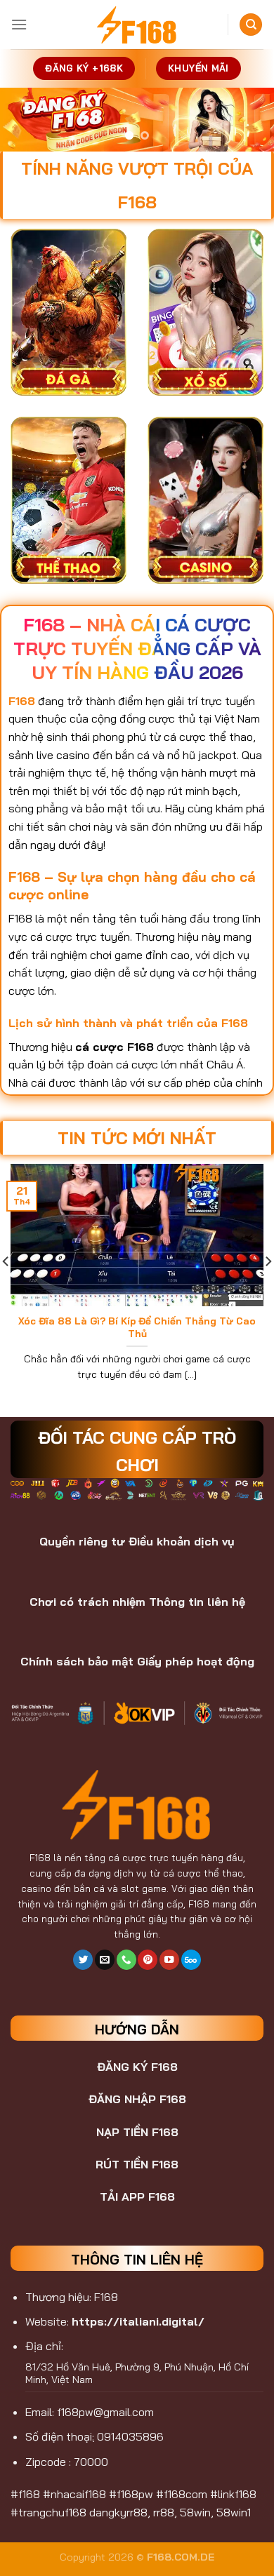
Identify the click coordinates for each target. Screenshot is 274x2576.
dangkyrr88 (118, 2512)
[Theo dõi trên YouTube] (169, 1960)
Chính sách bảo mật (77, 1661)
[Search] (251, 25)
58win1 (234, 2512)
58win (195, 2512)
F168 (40, 1857)
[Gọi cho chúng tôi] (126, 1960)
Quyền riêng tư (82, 1541)
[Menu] (19, 24)
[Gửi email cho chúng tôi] (105, 1960)
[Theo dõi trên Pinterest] (148, 1960)
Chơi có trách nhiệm (87, 1602)
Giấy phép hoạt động (196, 1661)
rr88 (164, 2512)
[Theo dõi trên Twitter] (83, 1960)
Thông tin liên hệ (197, 1602)
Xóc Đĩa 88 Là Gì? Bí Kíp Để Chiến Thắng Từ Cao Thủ (137, 1327)
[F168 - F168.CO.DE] (137, 25)
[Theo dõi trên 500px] (191, 1960)
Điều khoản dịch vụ (182, 1541)
